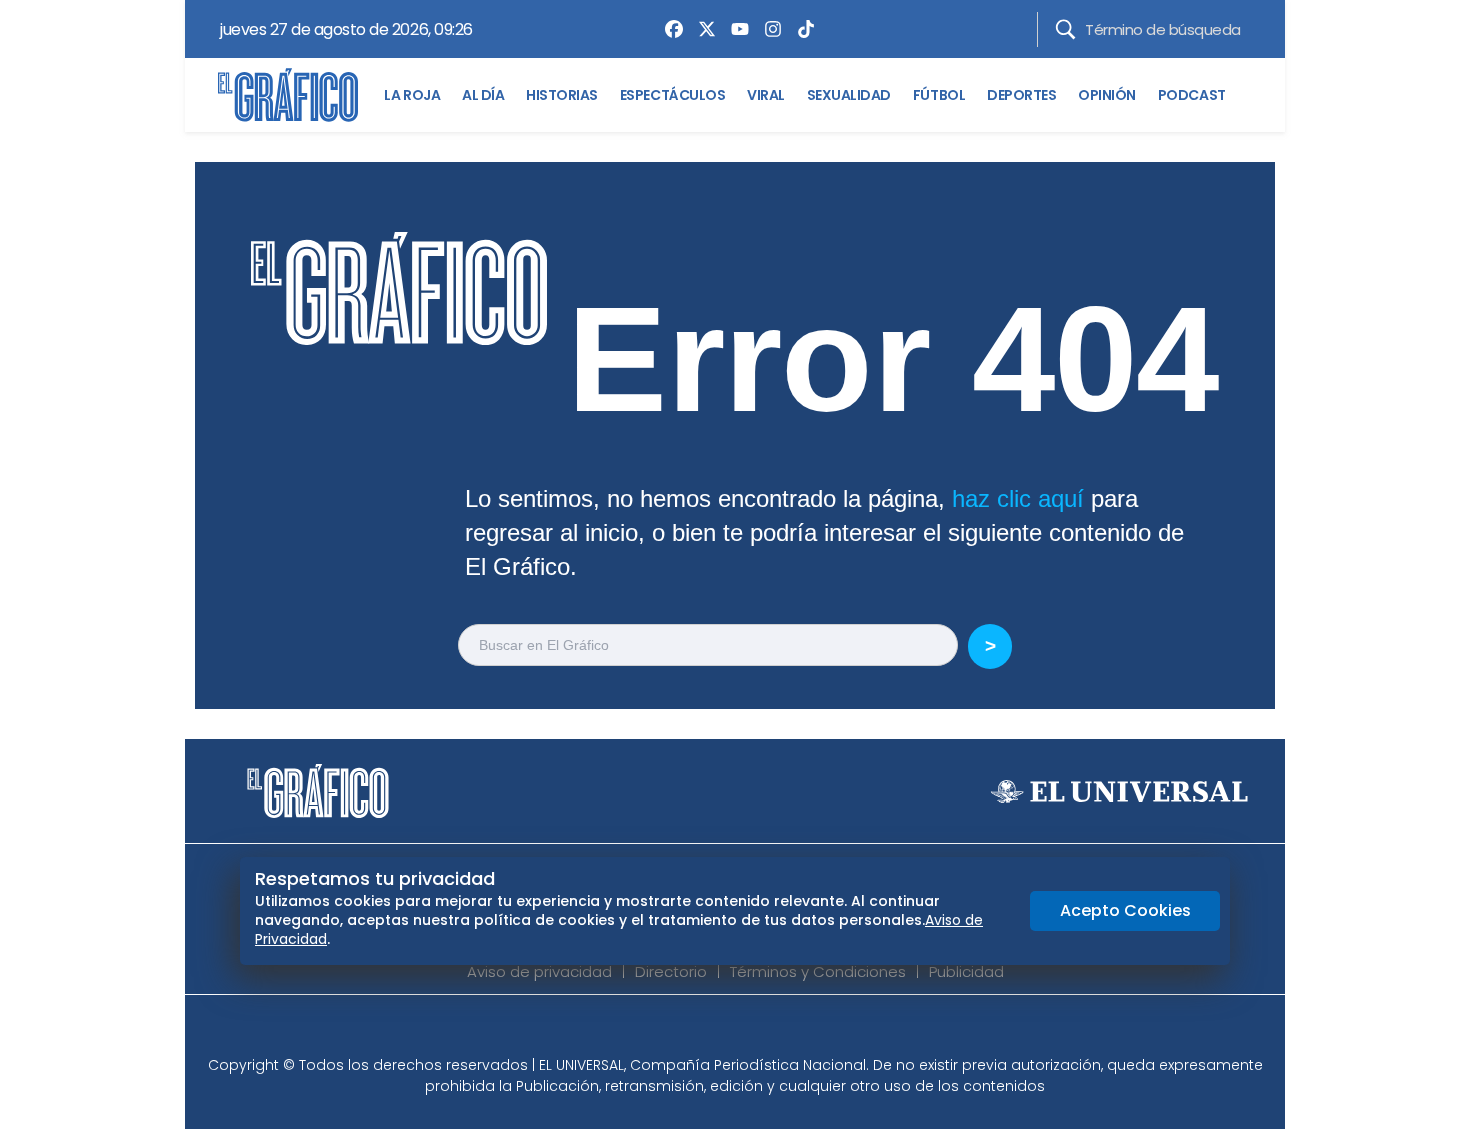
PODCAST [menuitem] (1192, 95)
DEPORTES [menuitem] (1021, 95)
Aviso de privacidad (539, 971)
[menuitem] (669, 29)
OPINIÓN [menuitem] (1107, 95)
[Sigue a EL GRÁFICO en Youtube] (756, 1031)
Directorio (671, 971)
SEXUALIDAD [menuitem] (849, 95)
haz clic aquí (1018, 498)
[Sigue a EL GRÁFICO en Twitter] (728, 1031)
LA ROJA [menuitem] (412, 95)
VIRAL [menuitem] (766, 95)
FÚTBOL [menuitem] (939, 95)
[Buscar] (1065, 29)
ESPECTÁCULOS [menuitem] (672, 95)
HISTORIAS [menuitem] (562, 95)
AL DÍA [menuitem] (483, 95)
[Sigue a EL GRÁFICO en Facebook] (714, 1031)
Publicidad (966, 971)
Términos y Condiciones (818, 971)
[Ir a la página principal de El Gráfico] (288, 95)
